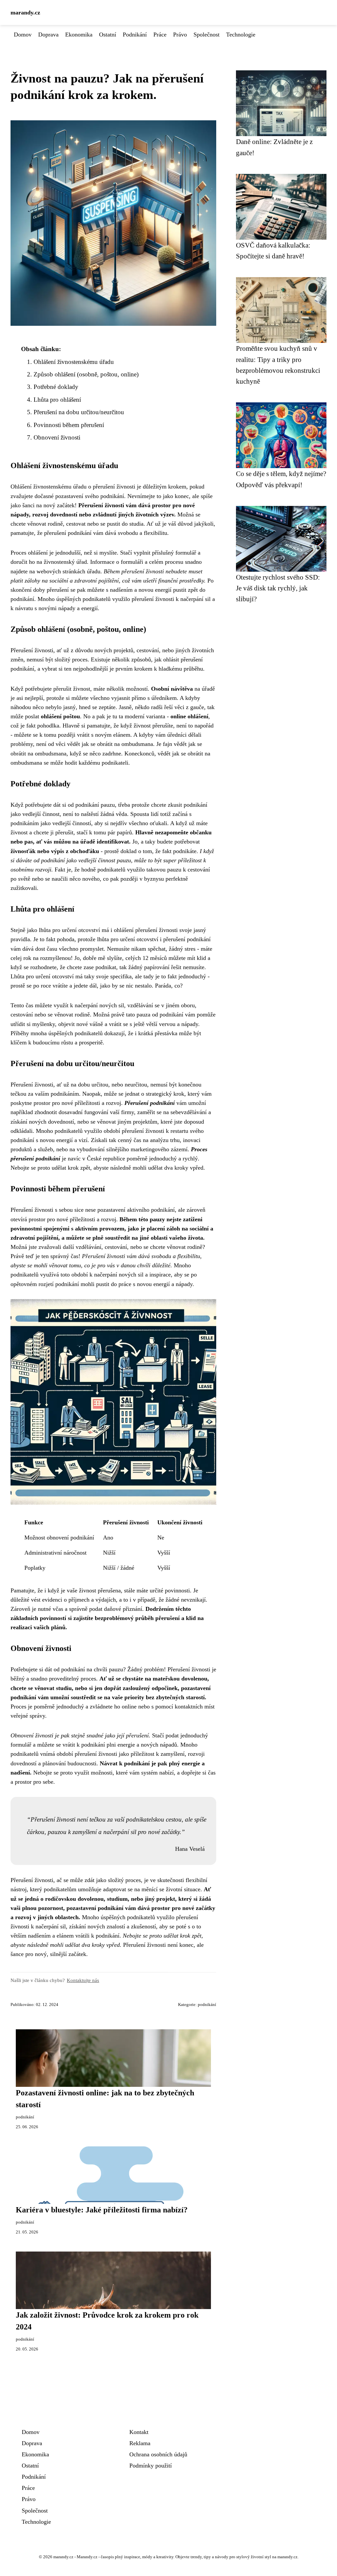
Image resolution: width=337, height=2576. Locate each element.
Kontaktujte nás (83, 1980)
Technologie (241, 35)
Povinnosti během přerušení (69, 425)
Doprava (48, 35)
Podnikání (135, 35)
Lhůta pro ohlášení (57, 400)
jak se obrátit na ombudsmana (117, 744)
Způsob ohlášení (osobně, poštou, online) (86, 374)
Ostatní (108, 35)
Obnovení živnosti (57, 437)
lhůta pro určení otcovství (69, 930)
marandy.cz (25, 12)
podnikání (207, 2005)
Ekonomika (79, 35)
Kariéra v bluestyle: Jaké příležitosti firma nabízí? (102, 2210)
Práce (160, 35)
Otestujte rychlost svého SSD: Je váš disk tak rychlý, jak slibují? (278, 588)
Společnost (207, 35)
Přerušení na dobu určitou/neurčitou (79, 412)
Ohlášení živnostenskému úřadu (74, 362)
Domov (23, 35)
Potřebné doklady (56, 387)
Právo (180, 35)
